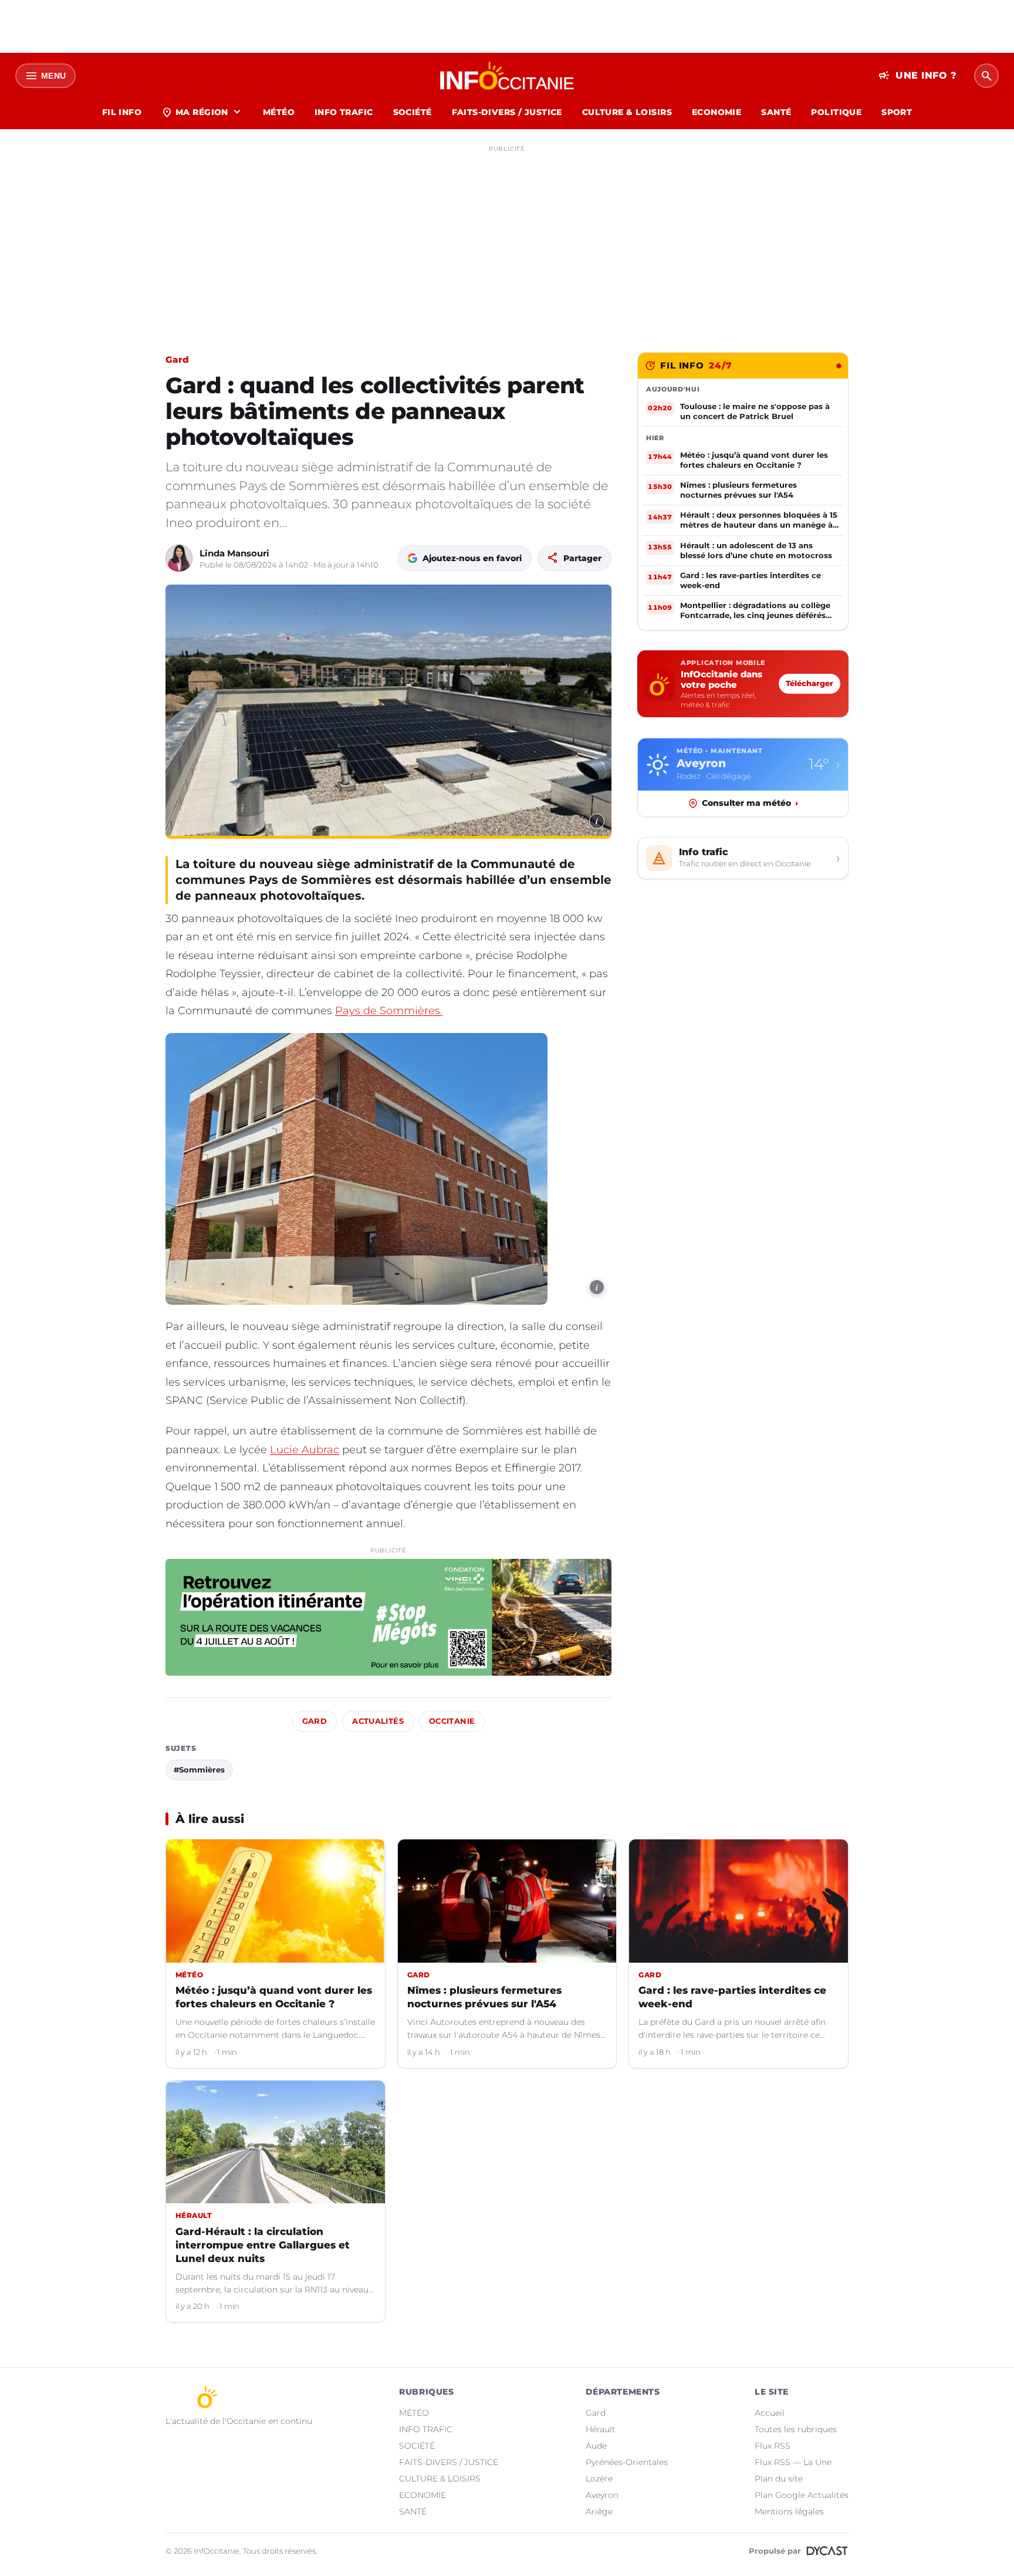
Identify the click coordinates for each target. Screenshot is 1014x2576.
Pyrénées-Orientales (627, 2462)
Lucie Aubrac (305, 1450)
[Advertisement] (507, 239)
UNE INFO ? (917, 76)
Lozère (599, 2479)
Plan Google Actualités (802, 2495)
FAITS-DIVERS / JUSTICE (507, 112)
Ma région (202, 112)
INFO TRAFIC (344, 112)
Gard (177, 359)
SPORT (897, 112)
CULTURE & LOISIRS (627, 112)
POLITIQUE (836, 112)
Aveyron (602, 2495)
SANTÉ (776, 112)
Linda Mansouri (234, 553)
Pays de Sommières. (389, 1011)
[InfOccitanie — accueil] (507, 76)
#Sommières (199, 1770)
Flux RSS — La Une (793, 2462)
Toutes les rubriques (796, 2429)
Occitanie (452, 1721)
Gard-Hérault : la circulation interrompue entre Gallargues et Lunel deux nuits (263, 2245)
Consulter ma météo (750, 803)
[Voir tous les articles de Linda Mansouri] (179, 558)
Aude (596, 2446)
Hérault (601, 2429)
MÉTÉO (279, 112)
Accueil (770, 2413)
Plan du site (779, 2479)
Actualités (378, 1721)
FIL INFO (122, 112)
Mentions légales (789, 2511)
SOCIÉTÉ (413, 112)
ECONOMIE (716, 112)
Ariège (599, 2511)
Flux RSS (773, 2446)
